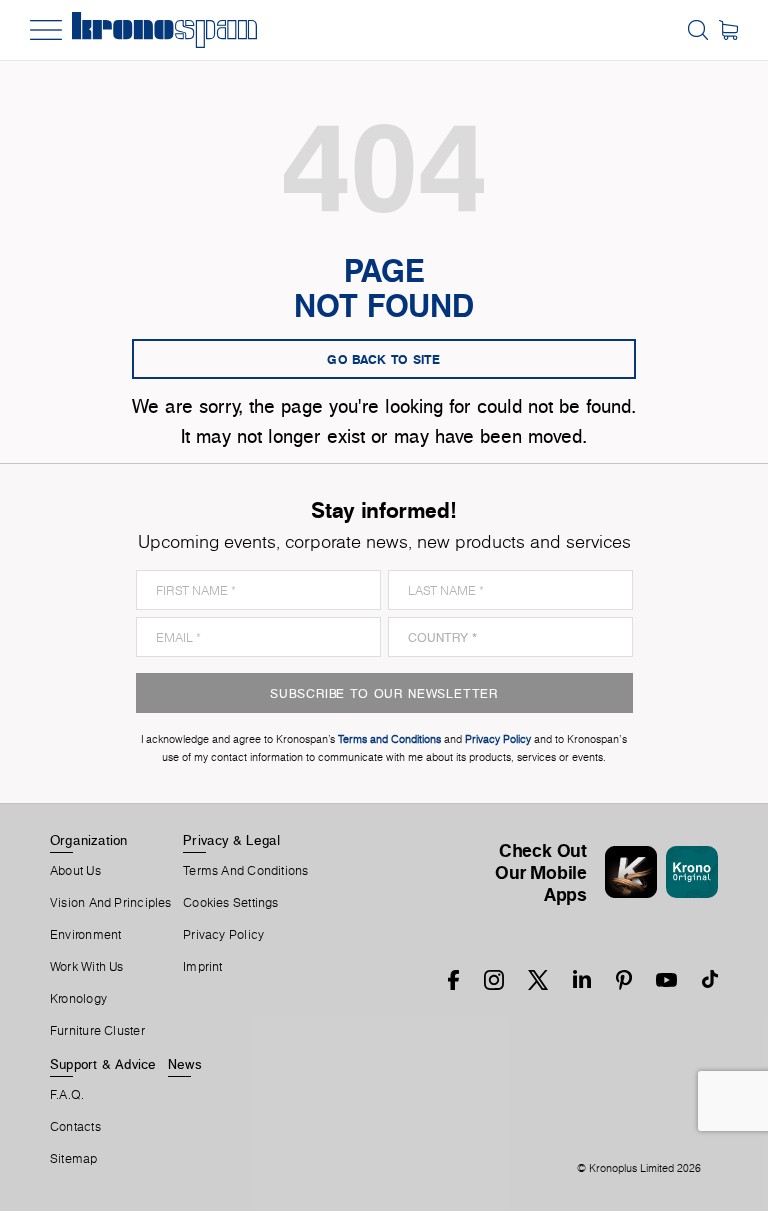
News (185, 1064)
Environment (85, 935)
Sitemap (74, 1159)
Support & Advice (103, 1064)
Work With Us (87, 967)
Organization (89, 840)
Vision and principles (111, 903)
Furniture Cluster (97, 1031)
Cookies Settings (231, 903)
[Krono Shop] (728, 30)
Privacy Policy (223, 935)
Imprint (203, 967)
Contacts (75, 1127)
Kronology (78, 999)
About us (75, 871)
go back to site (384, 359)
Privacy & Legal (231, 840)
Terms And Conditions (245, 871)
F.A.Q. (67, 1095)
